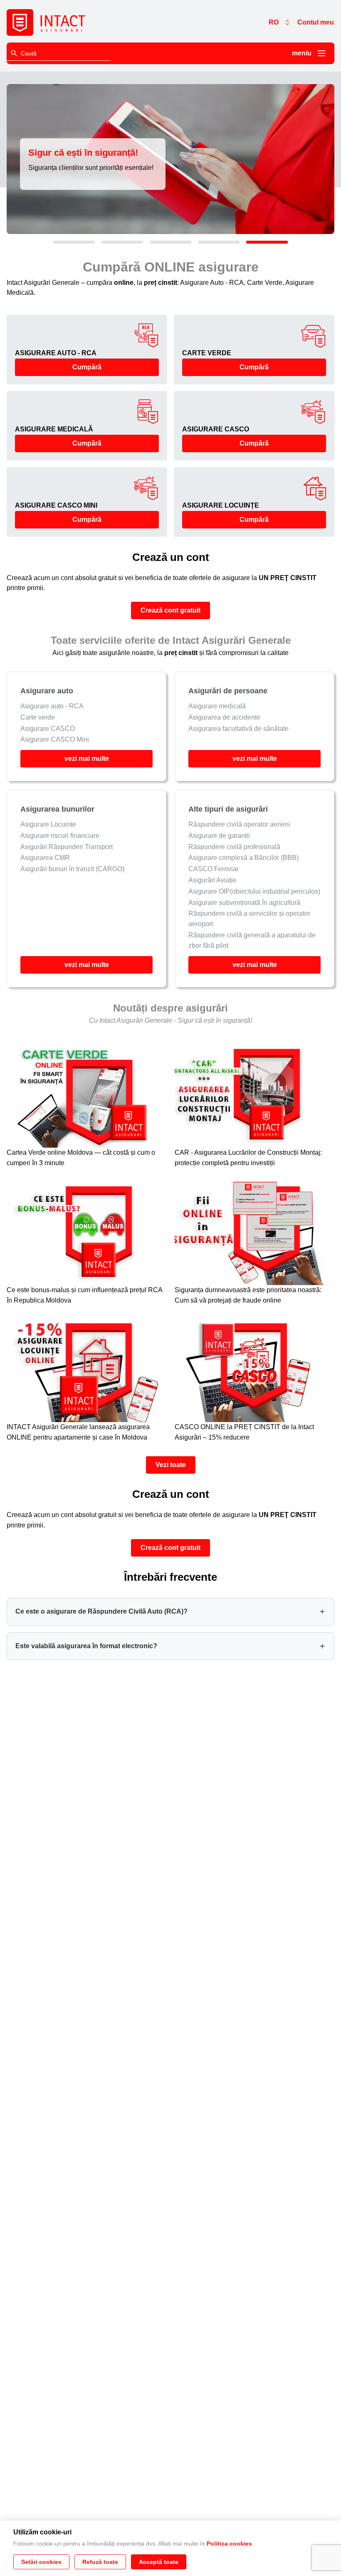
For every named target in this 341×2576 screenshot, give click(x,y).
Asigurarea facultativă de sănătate (238, 729)
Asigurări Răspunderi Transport (67, 846)
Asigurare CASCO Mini (55, 740)
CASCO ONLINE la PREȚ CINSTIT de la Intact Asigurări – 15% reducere (244, 1432)
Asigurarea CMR (45, 858)
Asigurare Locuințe (48, 824)
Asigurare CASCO (48, 729)
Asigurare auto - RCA (52, 706)
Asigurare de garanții (219, 835)
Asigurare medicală (217, 706)
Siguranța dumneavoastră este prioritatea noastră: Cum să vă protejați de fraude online (248, 1295)
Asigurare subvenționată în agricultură (244, 902)
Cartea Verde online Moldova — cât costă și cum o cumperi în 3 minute (81, 1158)
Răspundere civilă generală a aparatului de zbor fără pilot (252, 940)
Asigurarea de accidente (224, 717)
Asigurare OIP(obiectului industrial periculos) (254, 891)
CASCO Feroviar (214, 869)
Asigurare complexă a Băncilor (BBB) (243, 858)
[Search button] (14, 53)
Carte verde (38, 717)
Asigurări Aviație (213, 880)
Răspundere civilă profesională (234, 846)
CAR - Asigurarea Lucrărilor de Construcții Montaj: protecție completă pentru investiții (248, 1158)
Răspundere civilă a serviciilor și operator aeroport (249, 919)
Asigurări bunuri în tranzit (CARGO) (72, 869)
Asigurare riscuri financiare (60, 835)
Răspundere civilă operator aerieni (239, 824)
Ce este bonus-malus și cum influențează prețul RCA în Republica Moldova (84, 1295)
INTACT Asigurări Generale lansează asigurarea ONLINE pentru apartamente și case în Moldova (78, 1432)
